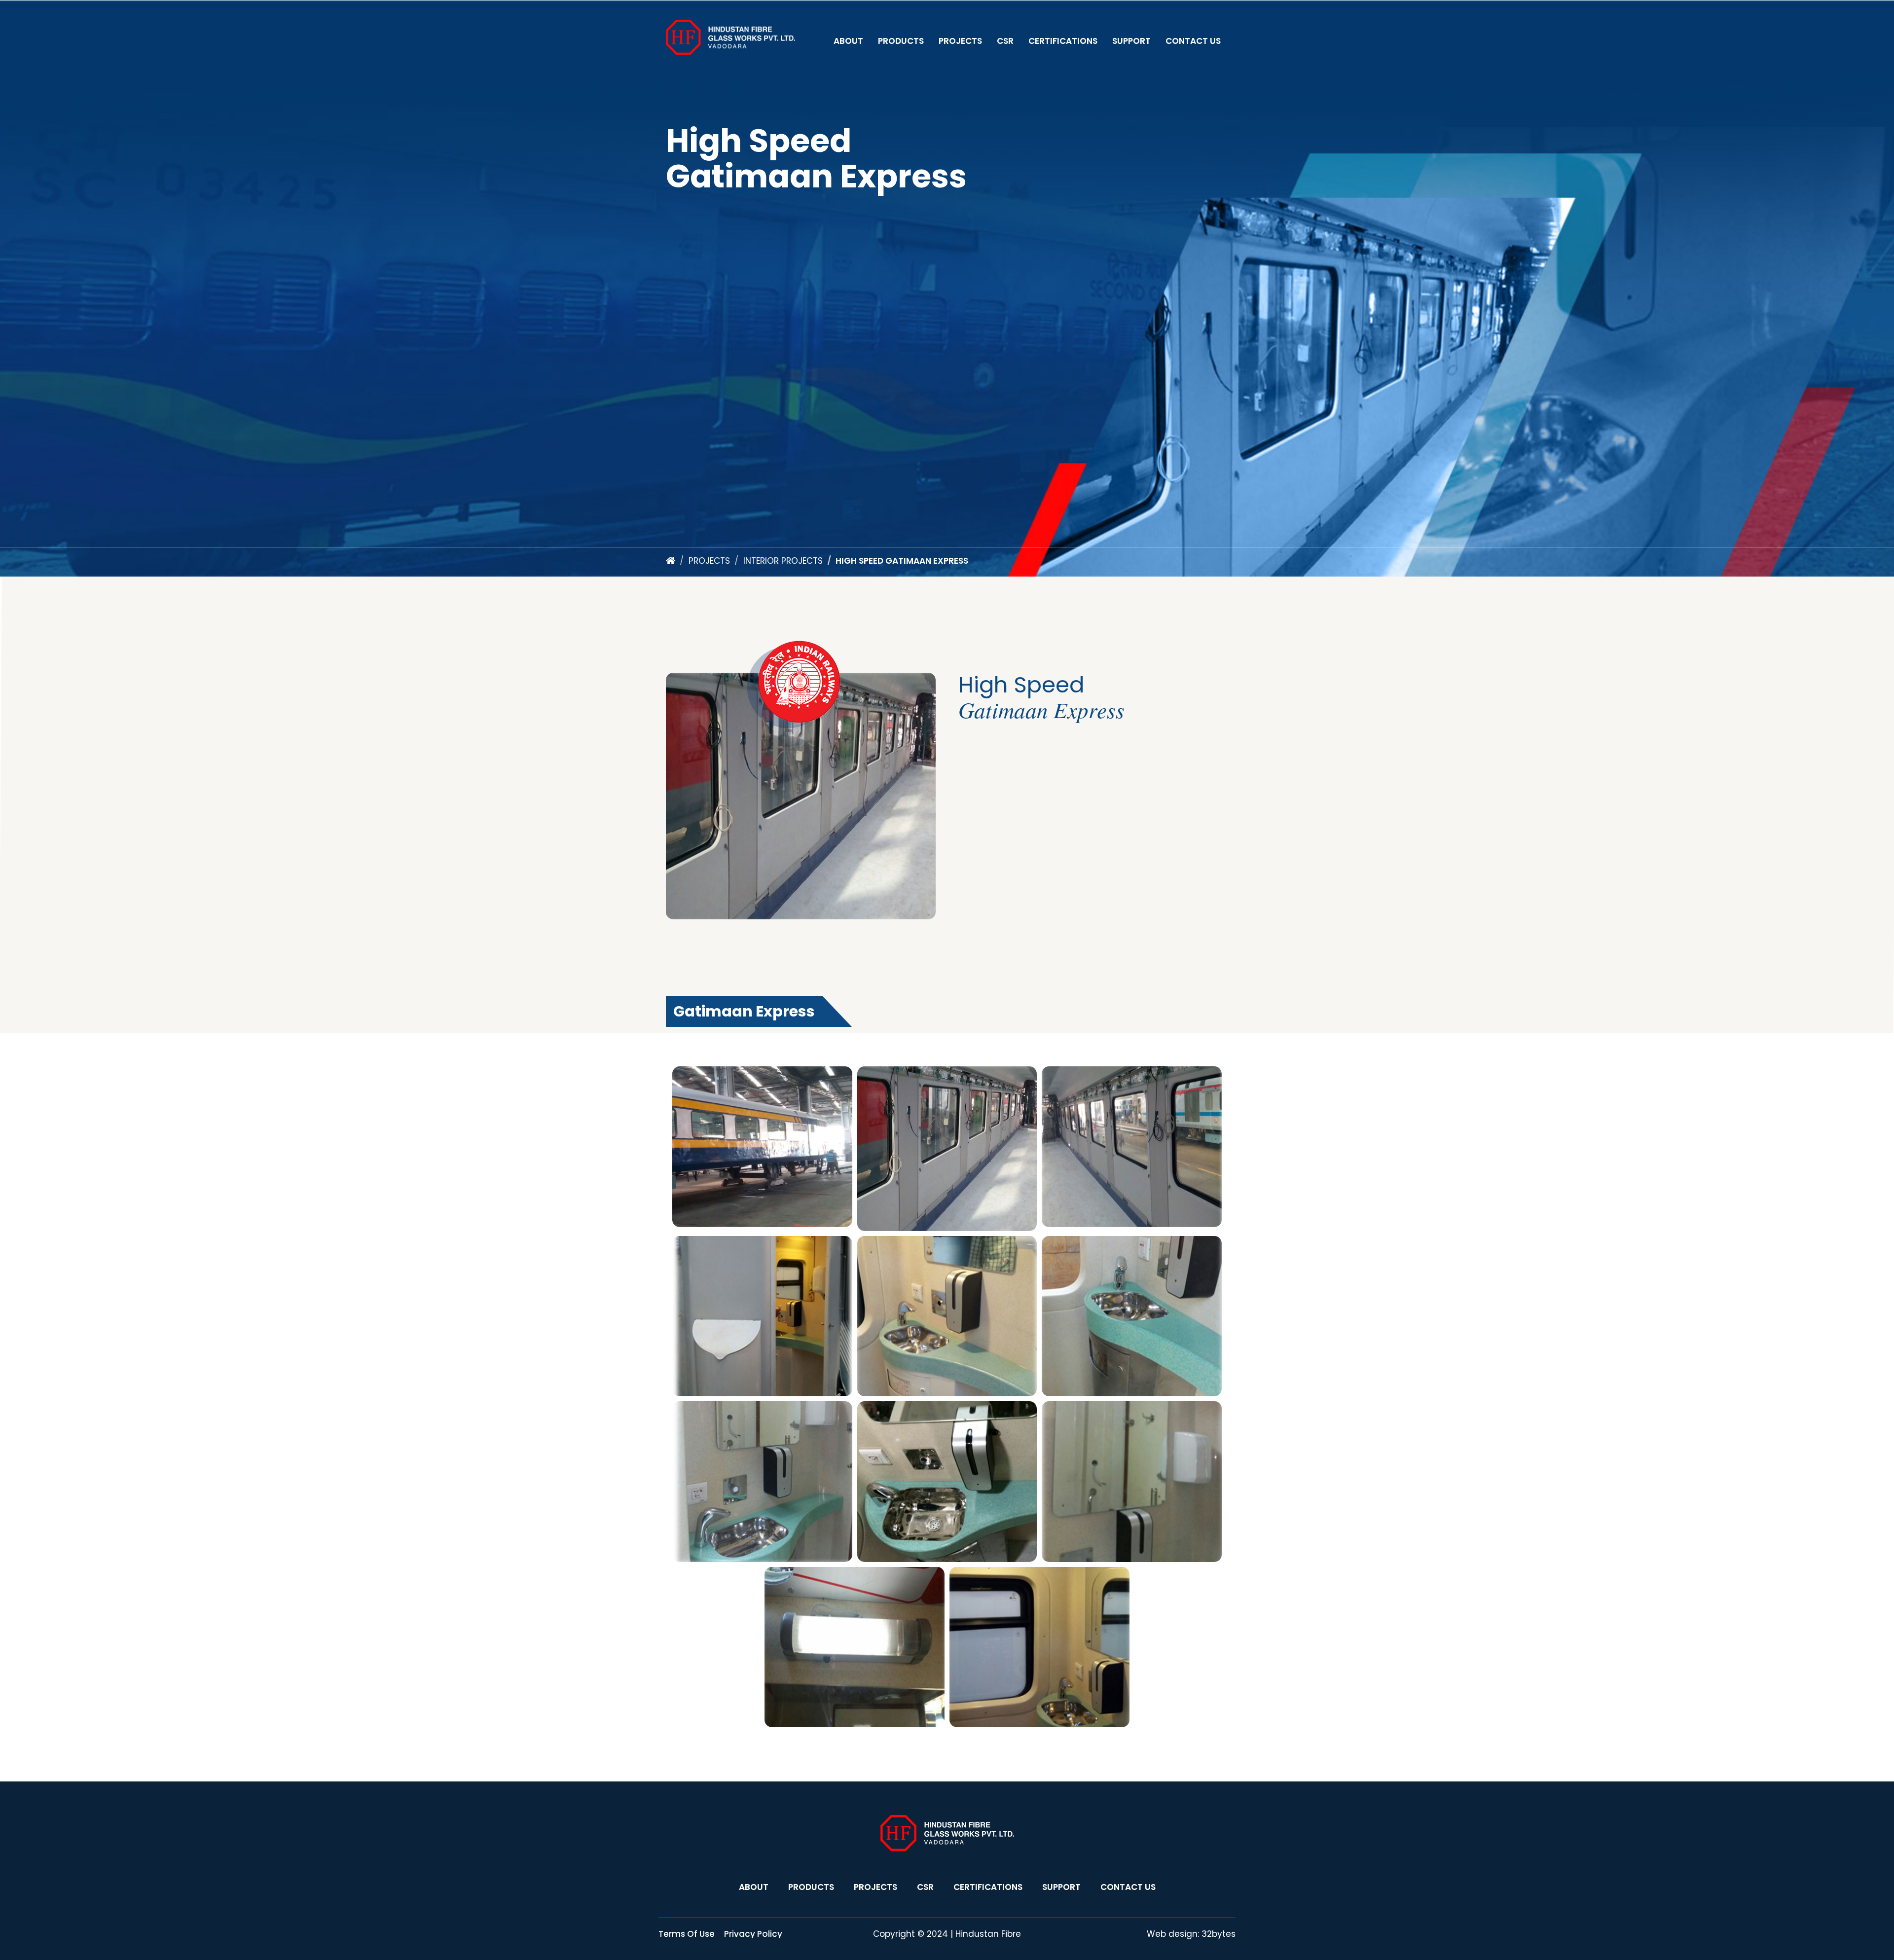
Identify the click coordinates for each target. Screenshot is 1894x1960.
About (848, 41)
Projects (960, 41)
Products (901, 41)
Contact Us (1193, 41)
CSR (1005, 41)
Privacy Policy (753, 1934)
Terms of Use (687, 1934)
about (754, 1887)
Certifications (1063, 41)
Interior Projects (783, 561)
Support (1131, 41)
